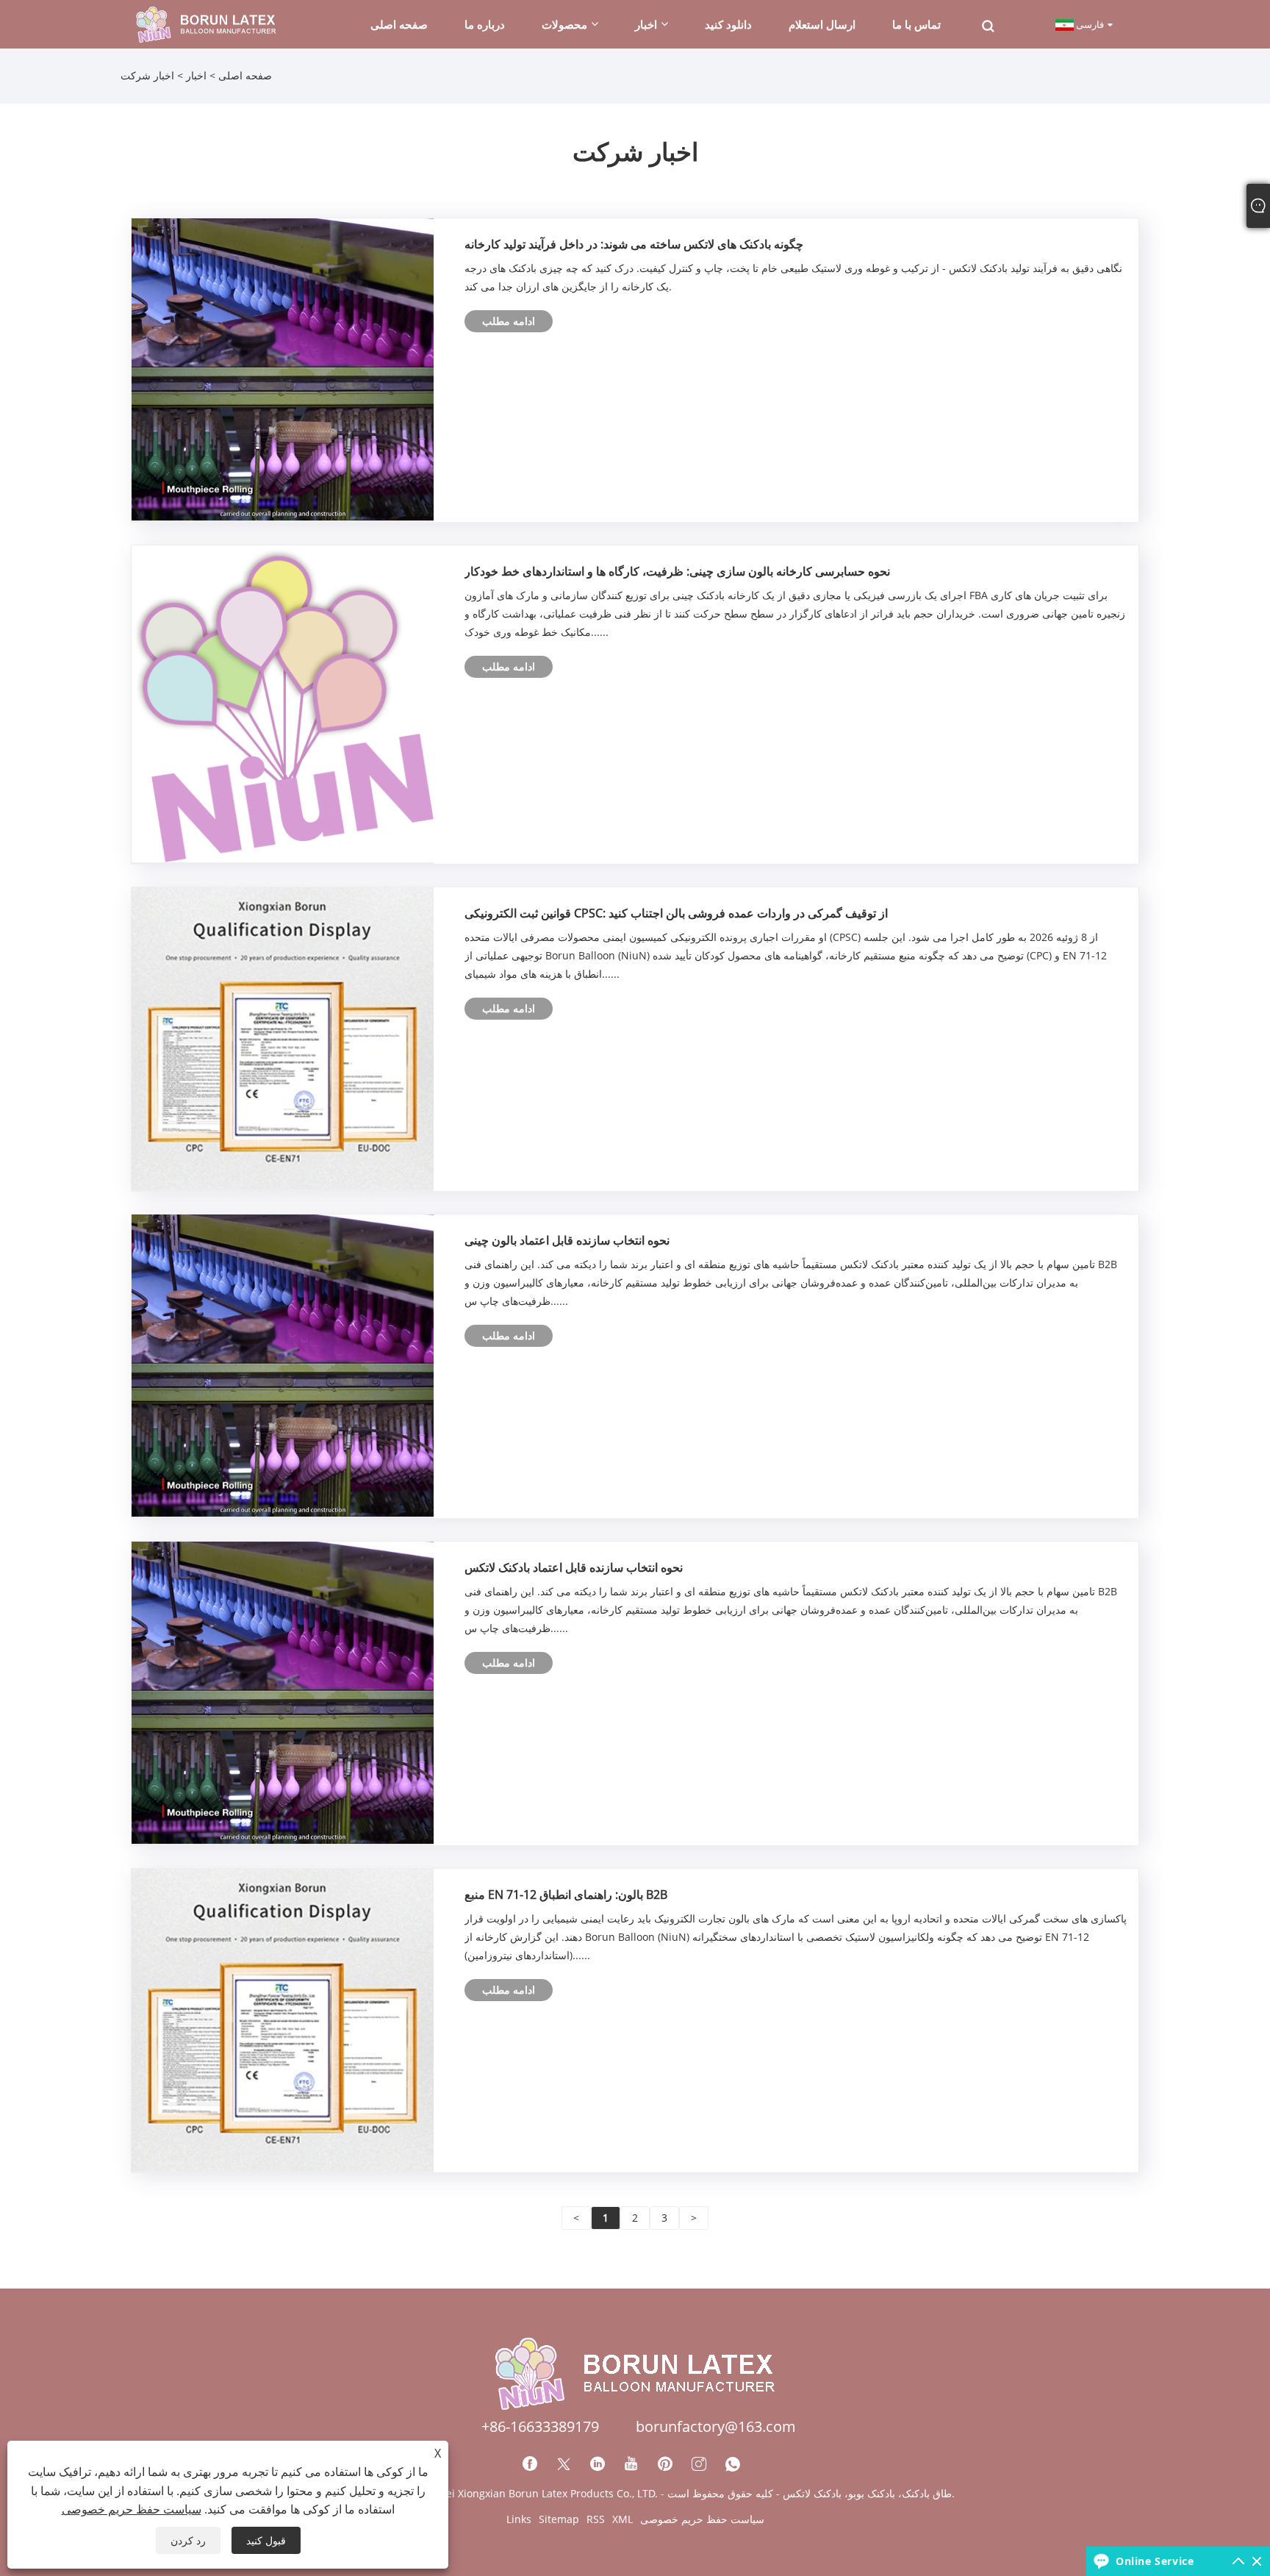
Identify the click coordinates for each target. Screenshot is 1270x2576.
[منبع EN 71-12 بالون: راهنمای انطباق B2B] (283, 2019)
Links (519, 2519)
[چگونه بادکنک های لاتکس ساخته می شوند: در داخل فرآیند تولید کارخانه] (283, 368)
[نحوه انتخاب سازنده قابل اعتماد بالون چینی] (283, 1365)
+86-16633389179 (540, 2426)
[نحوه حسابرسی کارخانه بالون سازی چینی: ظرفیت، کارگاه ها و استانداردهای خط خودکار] (283, 702)
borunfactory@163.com (716, 2426)
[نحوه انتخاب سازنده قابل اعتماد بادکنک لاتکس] (283, 1692)
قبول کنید (266, 2540)
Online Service (1155, 2561)
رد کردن (188, 2540)
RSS (596, 2519)
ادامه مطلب (509, 321)
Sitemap (559, 2519)
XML (623, 2519)
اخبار (196, 75)
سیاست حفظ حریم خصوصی (702, 2519)
